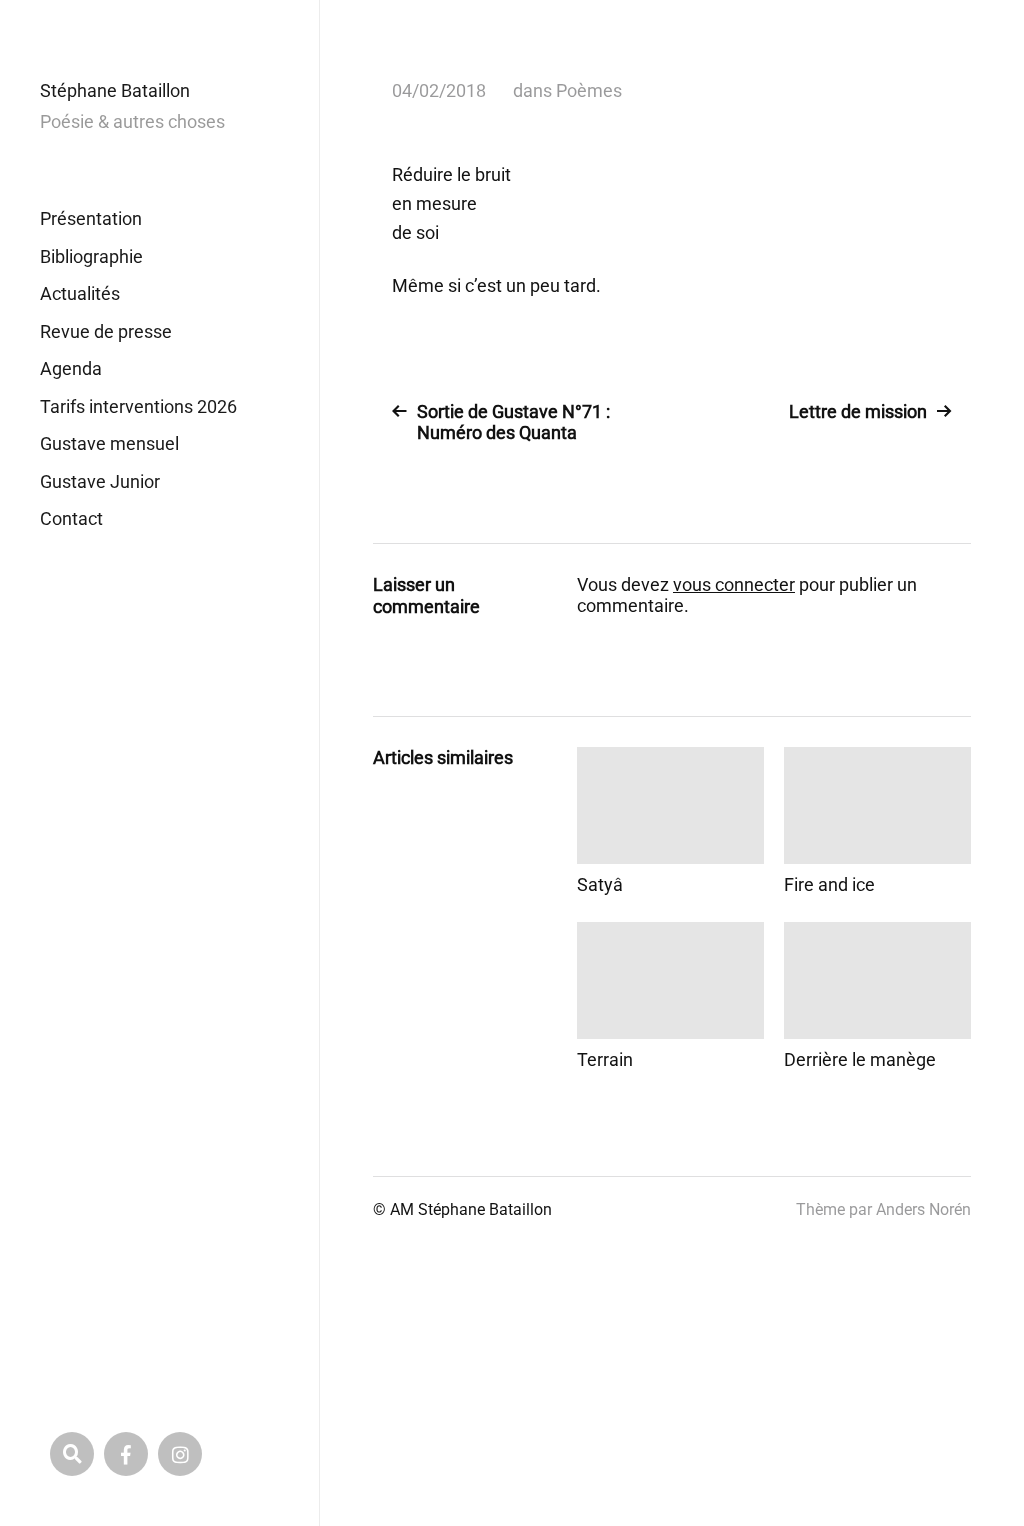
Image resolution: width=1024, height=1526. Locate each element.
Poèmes (589, 90)
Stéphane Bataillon (115, 90)
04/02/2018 (439, 90)
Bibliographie (91, 256)
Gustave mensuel (109, 443)
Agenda (71, 368)
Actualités (80, 293)
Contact (71, 518)
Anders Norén (923, 1209)
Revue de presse (106, 331)
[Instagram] (180, 1454)
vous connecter (734, 584)
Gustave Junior (100, 481)
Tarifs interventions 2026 (138, 406)
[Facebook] (126, 1454)
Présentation (91, 218)
